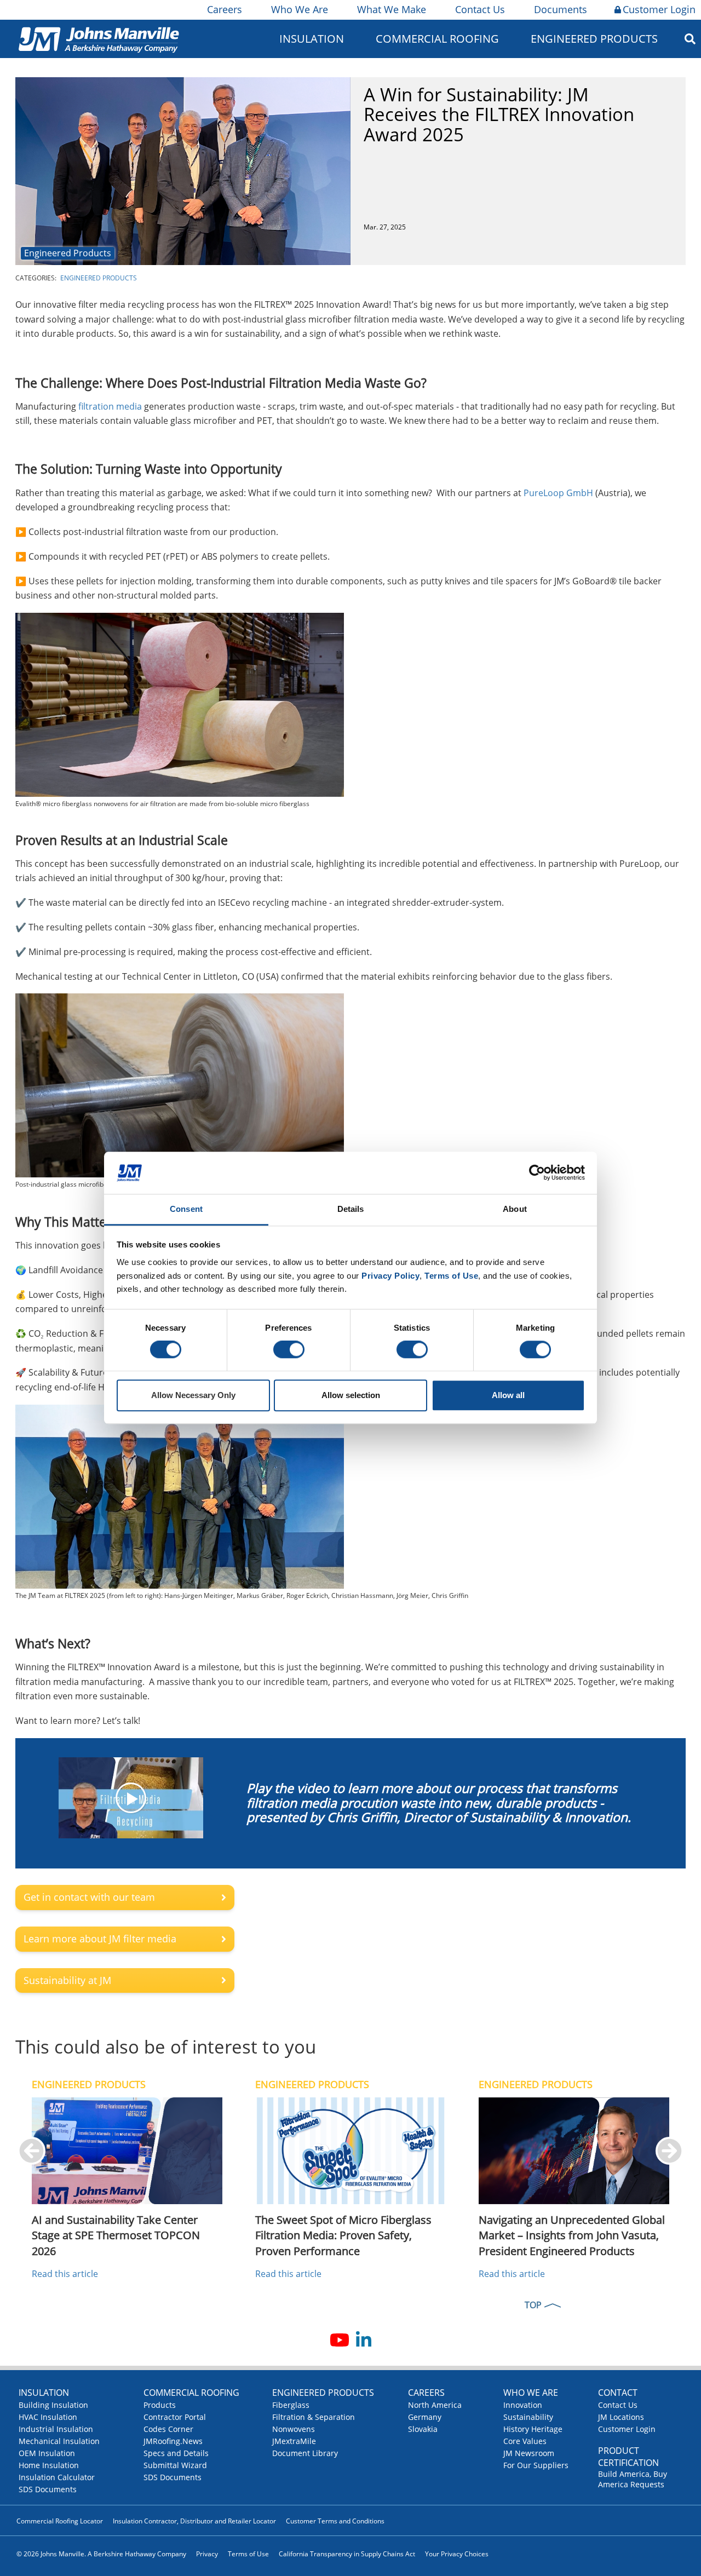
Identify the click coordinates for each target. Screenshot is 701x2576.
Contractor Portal (175, 2417)
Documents (561, 9)
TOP (533, 2305)
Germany (425, 2417)
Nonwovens (294, 2429)
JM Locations (621, 2417)
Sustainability (528, 2417)
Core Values (525, 2441)
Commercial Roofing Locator (60, 2521)
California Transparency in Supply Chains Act (347, 2554)
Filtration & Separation (314, 2417)
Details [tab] (351, 1209)
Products (160, 2405)
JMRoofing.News (173, 2441)
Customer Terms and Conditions (335, 2521)
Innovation (523, 2405)
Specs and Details (176, 2453)
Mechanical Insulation (59, 2441)
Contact (618, 2393)
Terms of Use (248, 2554)
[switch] (289, 1350)
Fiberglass (291, 2405)
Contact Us (480, 9)
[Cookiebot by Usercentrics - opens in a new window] (537, 1173)
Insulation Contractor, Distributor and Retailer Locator (194, 2521)
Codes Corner (168, 2429)
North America (435, 2405)
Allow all (508, 1395)
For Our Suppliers (536, 2465)
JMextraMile (294, 2441)
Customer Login (659, 9)
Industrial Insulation (56, 2429)
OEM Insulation (47, 2453)
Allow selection (351, 1395)
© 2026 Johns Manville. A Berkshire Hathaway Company (101, 2554)
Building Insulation (53, 2405)
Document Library (305, 2453)
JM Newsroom (529, 2453)
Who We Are (300, 9)
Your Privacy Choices (457, 2554)
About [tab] (515, 1209)
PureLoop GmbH (558, 493)
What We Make (392, 9)
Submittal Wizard (175, 2465)
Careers (225, 9)
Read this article (65, 2274)
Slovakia (423, 2429)
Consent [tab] (186, 1209)
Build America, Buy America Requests (633, 2479)
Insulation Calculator (57, 2477)
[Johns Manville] (99, 39)
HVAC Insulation (48, 2417)
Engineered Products (68, 253)
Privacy (207, 2554)
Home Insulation (49, 2465)
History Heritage (533, 2429)
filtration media (110, 406)
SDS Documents (48, 2489)
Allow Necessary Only (193, 1395)
